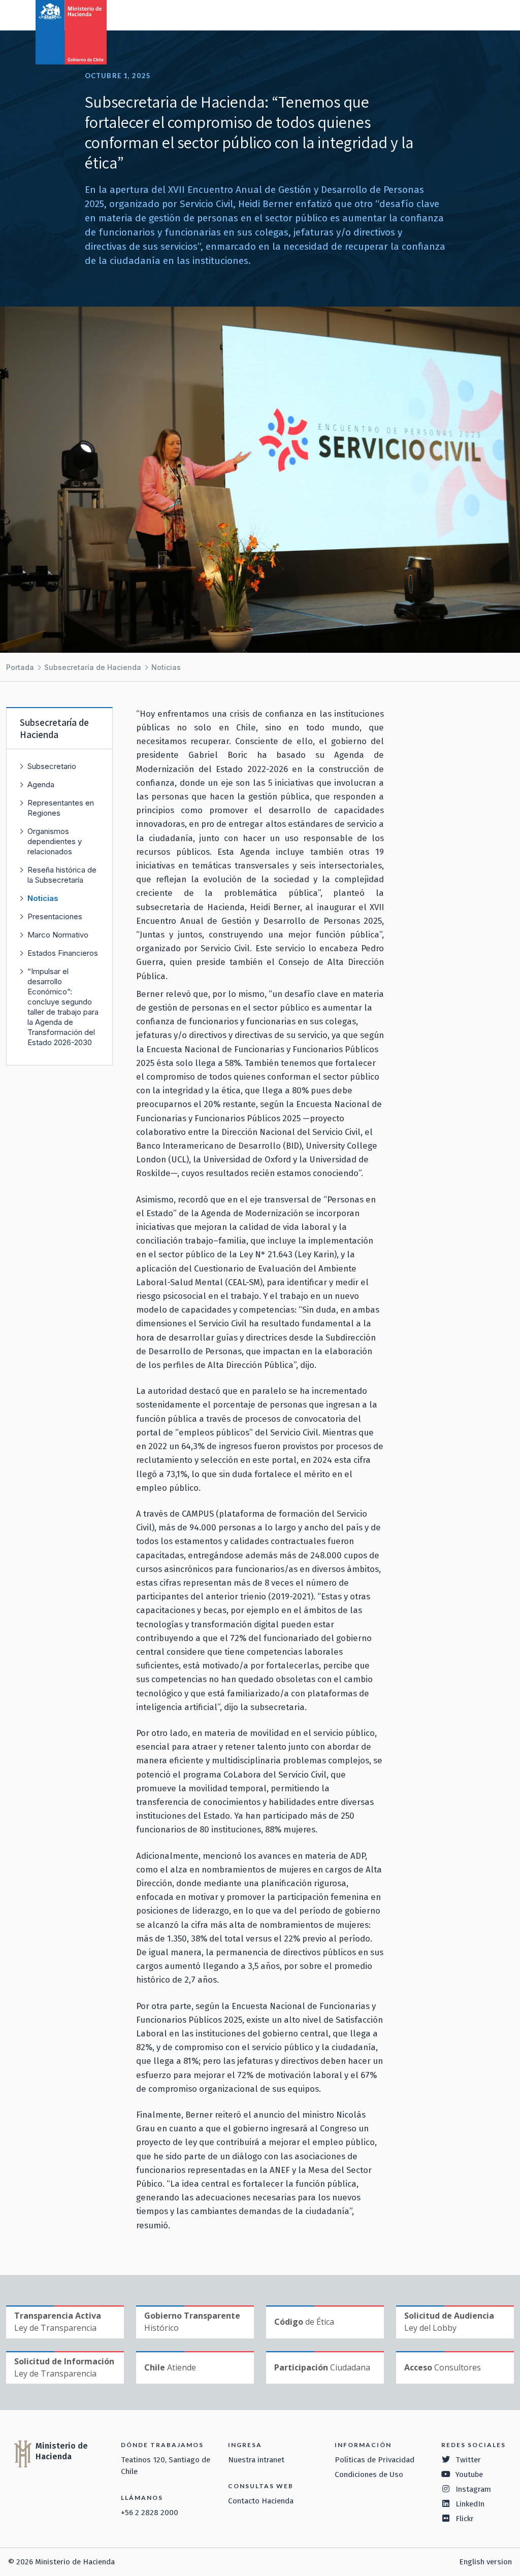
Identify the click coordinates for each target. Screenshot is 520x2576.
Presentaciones (55, 916)
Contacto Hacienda (261, 2501)
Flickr (465, 2519)
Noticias (166, 667)
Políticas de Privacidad (375, 2460)
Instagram (473, 2489)
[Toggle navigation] (470, 14)
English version (485, 2562)
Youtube (469, 2474)
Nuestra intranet (256, 2460)
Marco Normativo (58, 935)
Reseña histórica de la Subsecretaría (62, 875)
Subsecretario (52, 766)
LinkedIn (470, 2504)
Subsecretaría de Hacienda (93, 667)
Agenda (41, 784)
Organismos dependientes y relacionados (55, 841)
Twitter (468, 2460)
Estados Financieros (63, 953)
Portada (20, 667)
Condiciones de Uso (369, 2474)
